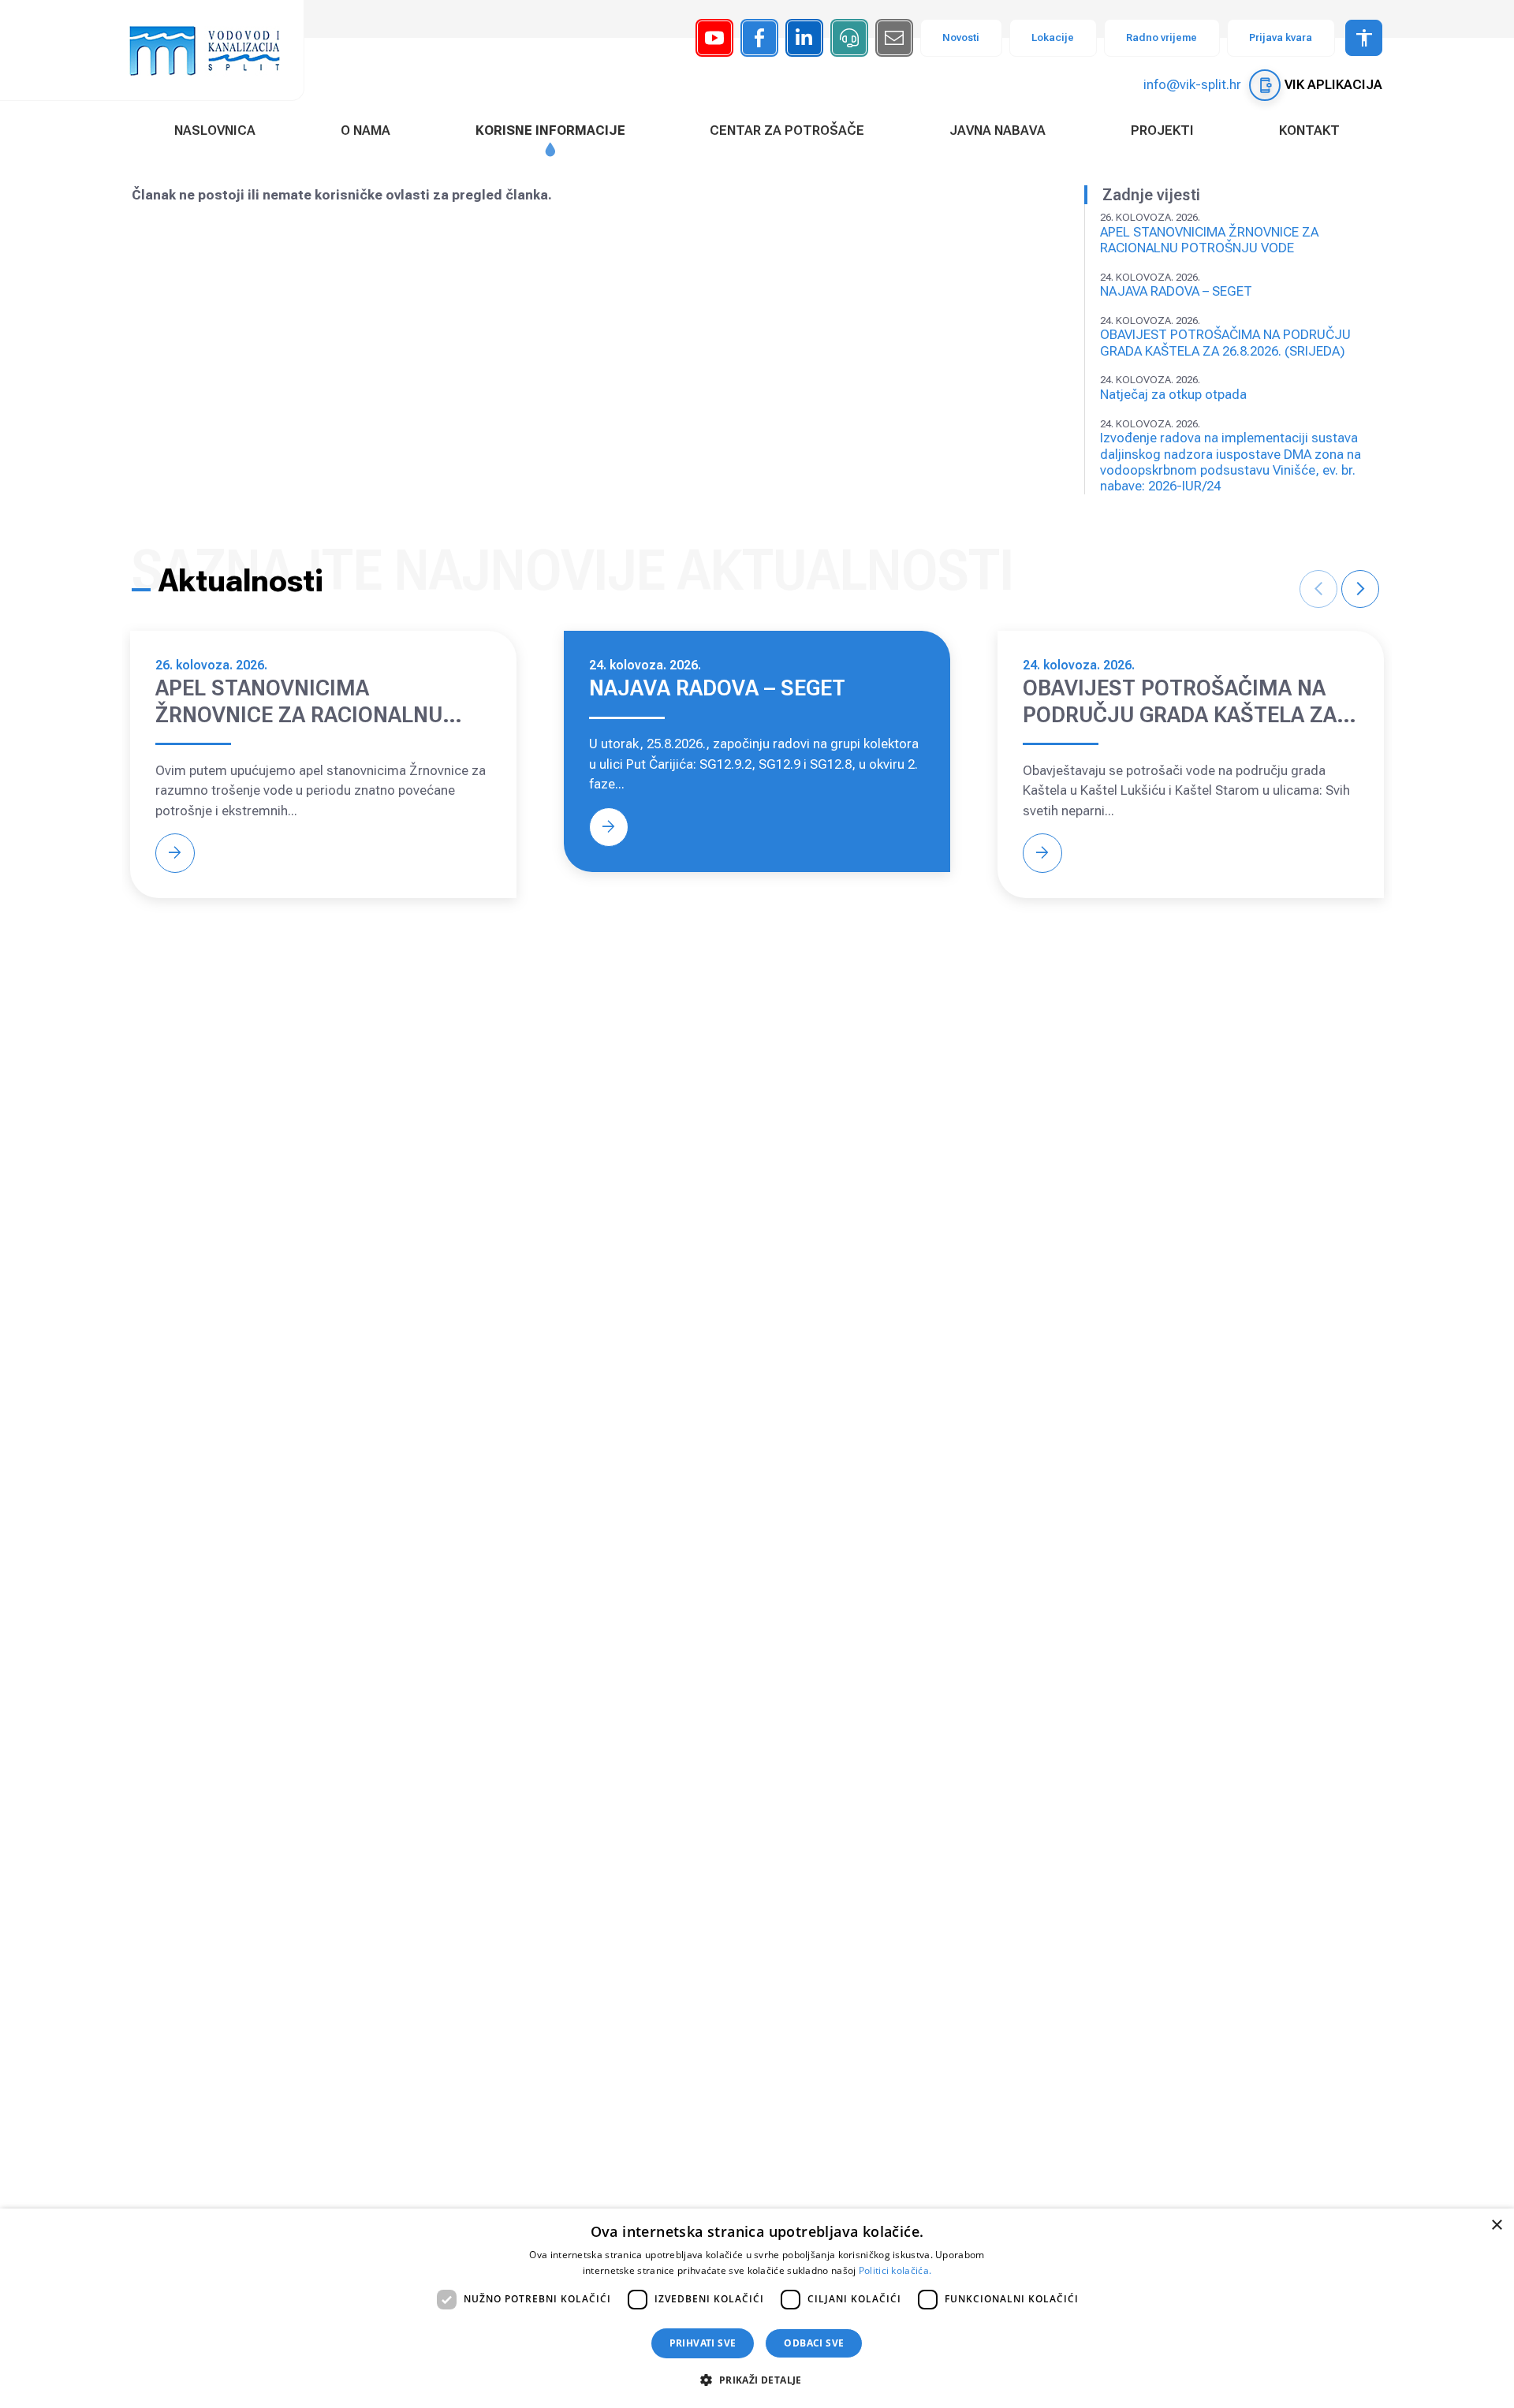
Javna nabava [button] (998, 130)
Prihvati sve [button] (703, 2343)
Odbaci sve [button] (814, 2343)
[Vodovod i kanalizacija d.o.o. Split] (213, 50)
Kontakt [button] (1309, 130)
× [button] (1496, 2225)
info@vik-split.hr (1192, 84)
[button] (757, 2380)
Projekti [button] (1162, 130)
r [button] (1361, 589)
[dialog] (757, 2308)
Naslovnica (215, 130)
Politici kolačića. (895, 2270)
